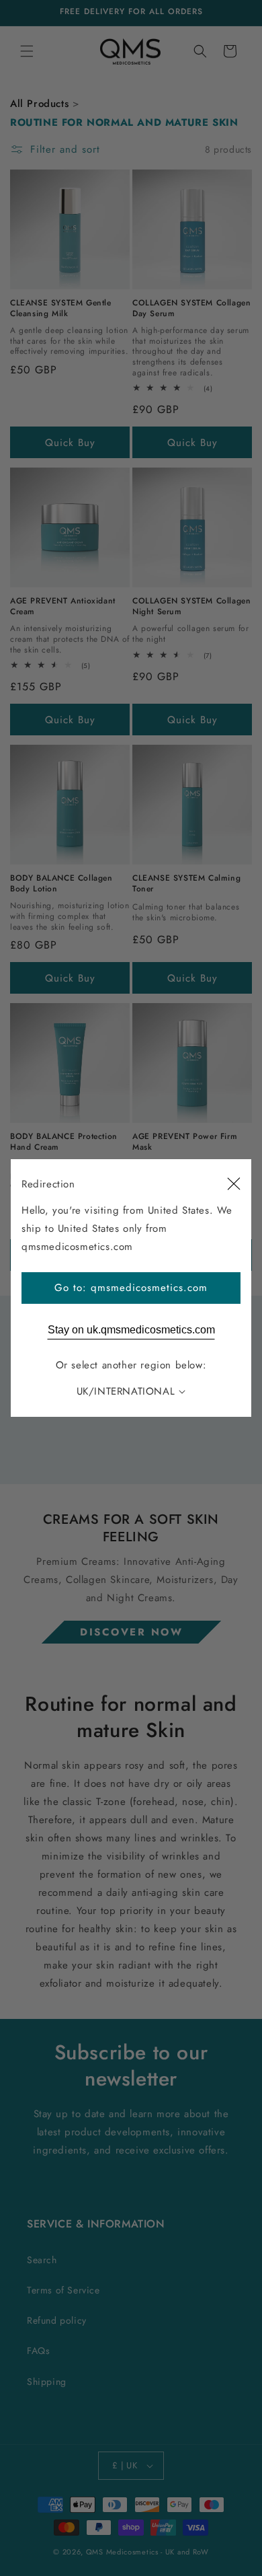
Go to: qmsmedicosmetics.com (131, 1288)
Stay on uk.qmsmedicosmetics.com (131, 1330)
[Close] (234, 1184)
